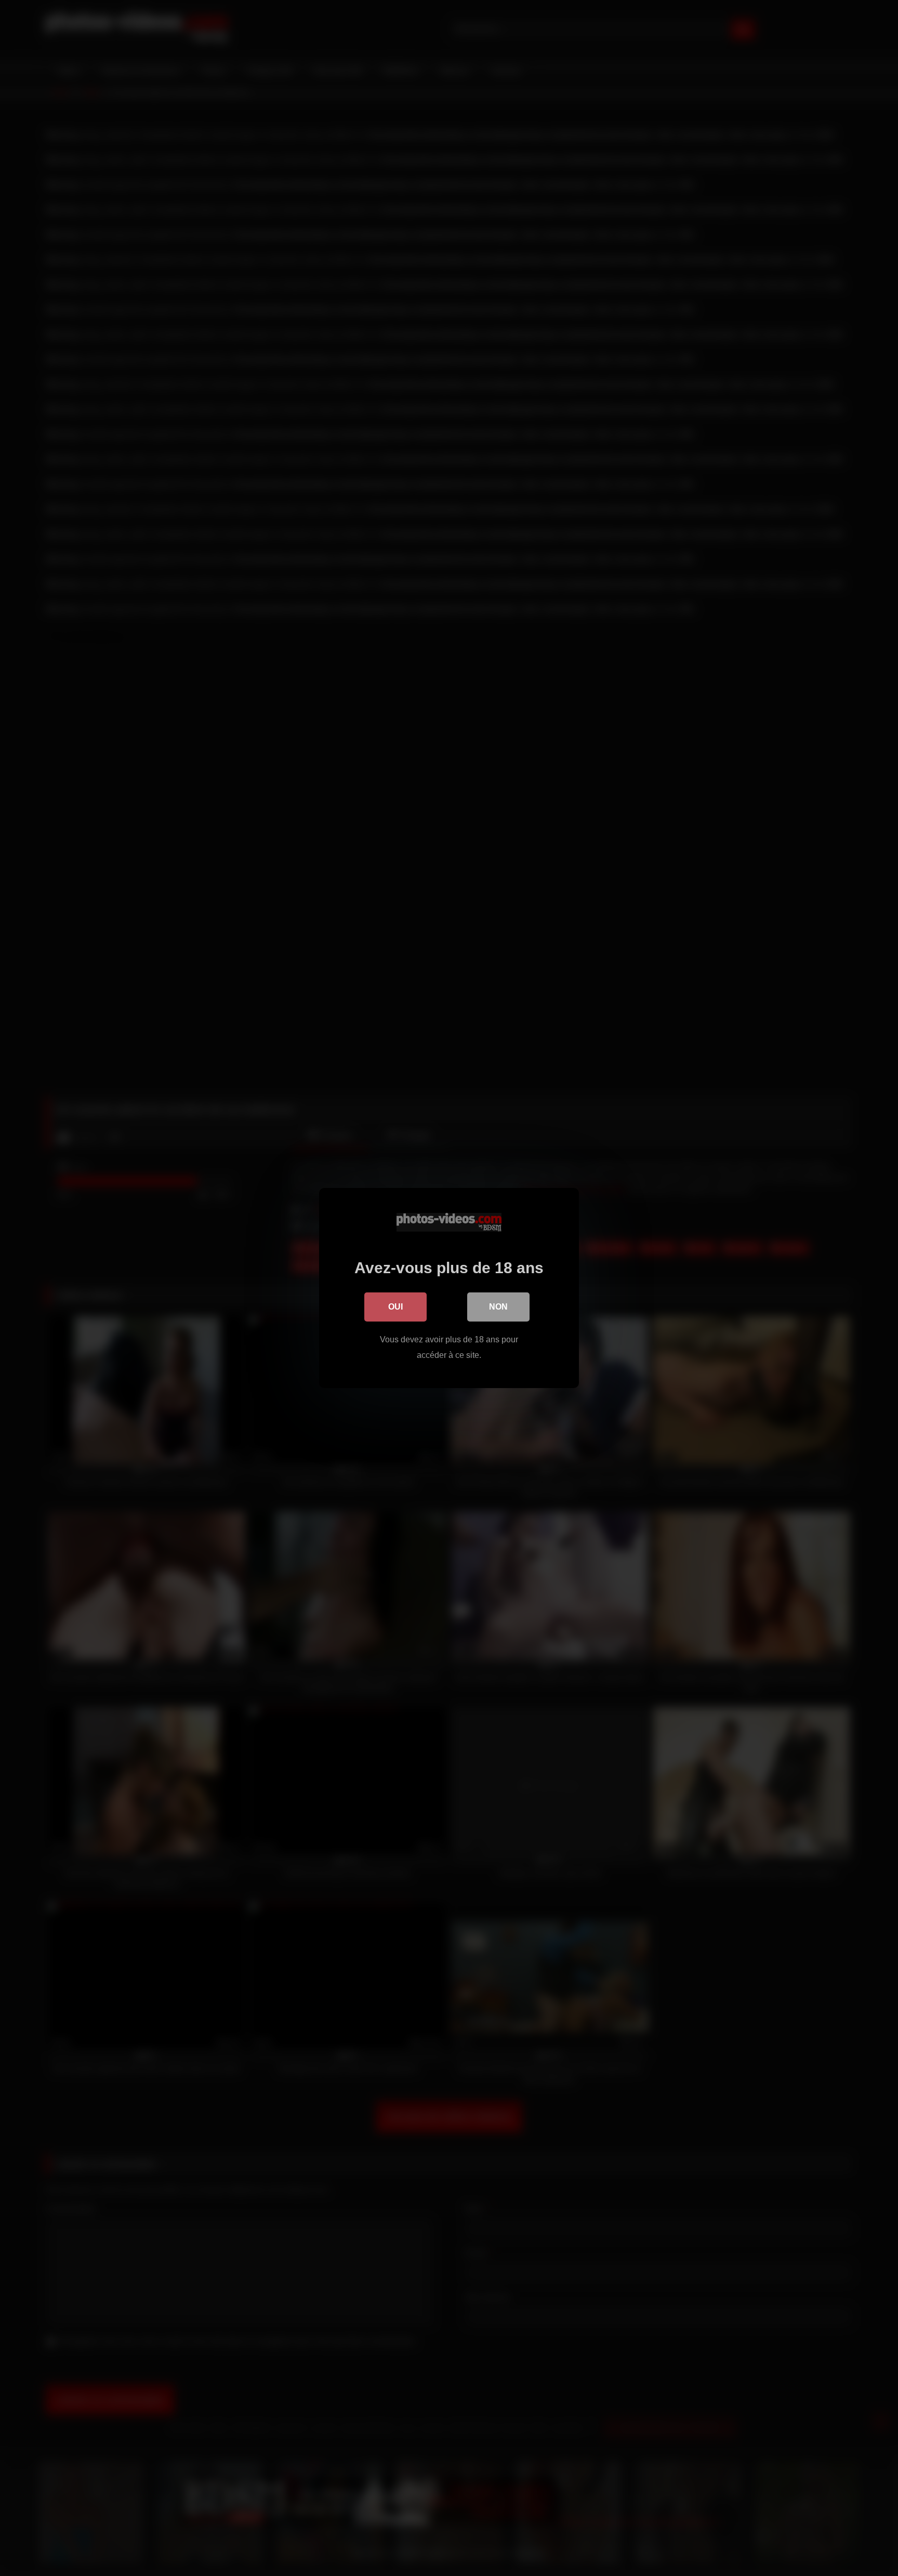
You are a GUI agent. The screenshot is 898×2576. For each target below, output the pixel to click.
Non (498, 1307)
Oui (395, 1307)
